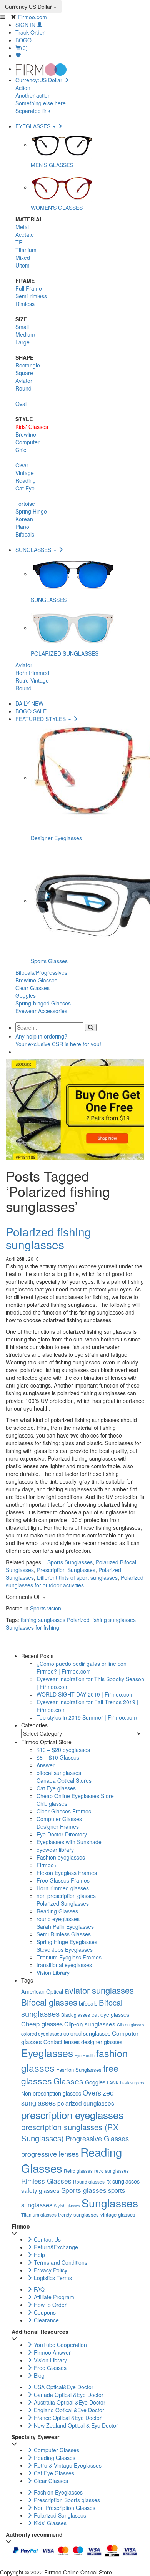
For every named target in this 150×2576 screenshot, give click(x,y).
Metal (22, 227)
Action (23, 88)
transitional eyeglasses (64, 1965)
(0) (24, 48)
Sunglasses (110, 2203)
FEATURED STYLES (41, 719)
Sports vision (46, 1608)
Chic (21, 450)
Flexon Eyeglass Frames (67, 1873)
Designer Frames (58, 1826)
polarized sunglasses (86, 2103)
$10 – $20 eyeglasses (63, 1750)
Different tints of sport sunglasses (77, 1577)
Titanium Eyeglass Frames (69, 1957)
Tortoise (25, 504)
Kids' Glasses (32, 427)
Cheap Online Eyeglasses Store (75, 1796)
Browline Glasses (36, 980)
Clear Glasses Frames (64, 1811)
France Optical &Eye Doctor (67, 2418)
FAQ (38, 2289)
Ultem (22, 265)
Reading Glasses (57, 1911)
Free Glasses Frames (63, 1880)
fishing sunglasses (43, 1620)
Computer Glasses (59, 1819)
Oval (21, 404)
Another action (33, 95)
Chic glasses (52, 1803)
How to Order (49, 2305)
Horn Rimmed (32, 673)
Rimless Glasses (46, 2181)
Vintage (25, 473)
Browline (26, 434)
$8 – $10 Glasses (58, 1757)
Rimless (25, 304)
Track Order (30, 32)
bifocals (88, 2003)
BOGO (23, 40)
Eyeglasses (47, 2053)
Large (22, 342)
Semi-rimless (31, 296)
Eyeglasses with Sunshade (69, 1842)
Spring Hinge (31, 511)
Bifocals (25, 534)
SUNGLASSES (34, 550)
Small (22, 327)
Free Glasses (49, 2368)
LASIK (113, 2083)
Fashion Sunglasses (79, 2070)
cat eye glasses (110, 2014)
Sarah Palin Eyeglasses (65, 1926)
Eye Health (85, 2055)
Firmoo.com (32, 17)
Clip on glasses (131, 2025)
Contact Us (47, 2239)
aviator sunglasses (99, 1990)
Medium (25, 334)
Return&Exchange (55, 2247)
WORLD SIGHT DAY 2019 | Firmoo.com (85, 1694)
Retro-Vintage (32, 680)
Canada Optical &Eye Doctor (68, 2395)
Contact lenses (62, 2042)
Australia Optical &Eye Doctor (69, 2402)
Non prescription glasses (51, 2093)
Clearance (46, 2320)
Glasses (68, 2081)
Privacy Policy (50, 2270)
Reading (26, 480)
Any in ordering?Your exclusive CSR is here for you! (58, 1040)
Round (23, 388)
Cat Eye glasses (56, 1788)
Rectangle (28, 365)
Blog (38, 2375)
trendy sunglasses (78, 2215)
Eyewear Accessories (41, 1011)
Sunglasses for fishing (32, 1627)
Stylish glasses (67, 2206)
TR (19, 242)
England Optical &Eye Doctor (68, 2410)
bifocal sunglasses (59, 1773)
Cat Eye (25, 488)
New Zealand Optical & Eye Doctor (75, 2425)
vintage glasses (118, 2215)
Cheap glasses (42, 2024)
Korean (24, 519)
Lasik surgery (132, 2083)
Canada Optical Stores (64, 1780)
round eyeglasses (58, 1919)
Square (24, 373)
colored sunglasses (87, 2033)
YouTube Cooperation (60, 2345)
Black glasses (76, 2015)
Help (39, 2255)
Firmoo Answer (52, 2352)
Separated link (33, 111)
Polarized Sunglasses (63, 1903)
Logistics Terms (52, 2278)
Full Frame (29, 288)
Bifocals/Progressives (41, 972)
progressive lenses (50, 2154)
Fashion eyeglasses (61, 1857)
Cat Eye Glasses (53, 2473)
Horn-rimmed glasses (63, 1888)
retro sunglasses (112, 2171)
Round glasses (89, 2181)
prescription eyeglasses (72, 2115)
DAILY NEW (29, 703)
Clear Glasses (32, 988)
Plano (22, 527)
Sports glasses (84, 2190)
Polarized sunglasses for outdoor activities (75, 1581)
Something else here (41, 103)
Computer (27, 442)
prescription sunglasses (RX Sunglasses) (70, 2132)
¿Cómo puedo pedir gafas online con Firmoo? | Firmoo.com (82, 1667)
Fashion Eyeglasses (57, 2492)
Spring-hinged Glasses (43, 1003)
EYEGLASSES (34, 126)
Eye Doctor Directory (62, 1834)
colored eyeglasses (42, 2033)
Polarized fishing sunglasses (48, 1238)
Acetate (25, 234)
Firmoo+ (47, 1865)
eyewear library (55, 1850)
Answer (46, 1765)
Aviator (24, 381)
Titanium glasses (39, 2215)
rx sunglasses (123, 2181)
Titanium (26, 250)
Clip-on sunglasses (90, 2024)
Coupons (44, 2312)
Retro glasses (78, 2171)
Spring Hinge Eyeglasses (67, 1942)
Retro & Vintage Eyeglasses (67, 2465)
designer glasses (102, 2042)
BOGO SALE (31, 711)
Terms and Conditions (60, 2262)
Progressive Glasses (97, 2138)
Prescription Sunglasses (66, 1570)
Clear (22, 465)
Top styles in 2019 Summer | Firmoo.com (87, 1717)
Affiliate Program (53, 2297)
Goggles (26, 995)
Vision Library (53, 1973)
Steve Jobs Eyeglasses (65, 1949)
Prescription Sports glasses (66, 2500)
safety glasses (40, 2190)
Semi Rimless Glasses (64, 1934)
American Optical (42, 1991)
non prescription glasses (66, 1896)
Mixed (23, 258)
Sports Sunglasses (70, 1562)
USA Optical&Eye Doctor (63, 2387)
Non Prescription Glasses (64, 2508)
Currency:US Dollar (29, 7)
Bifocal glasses (49, 2002)
